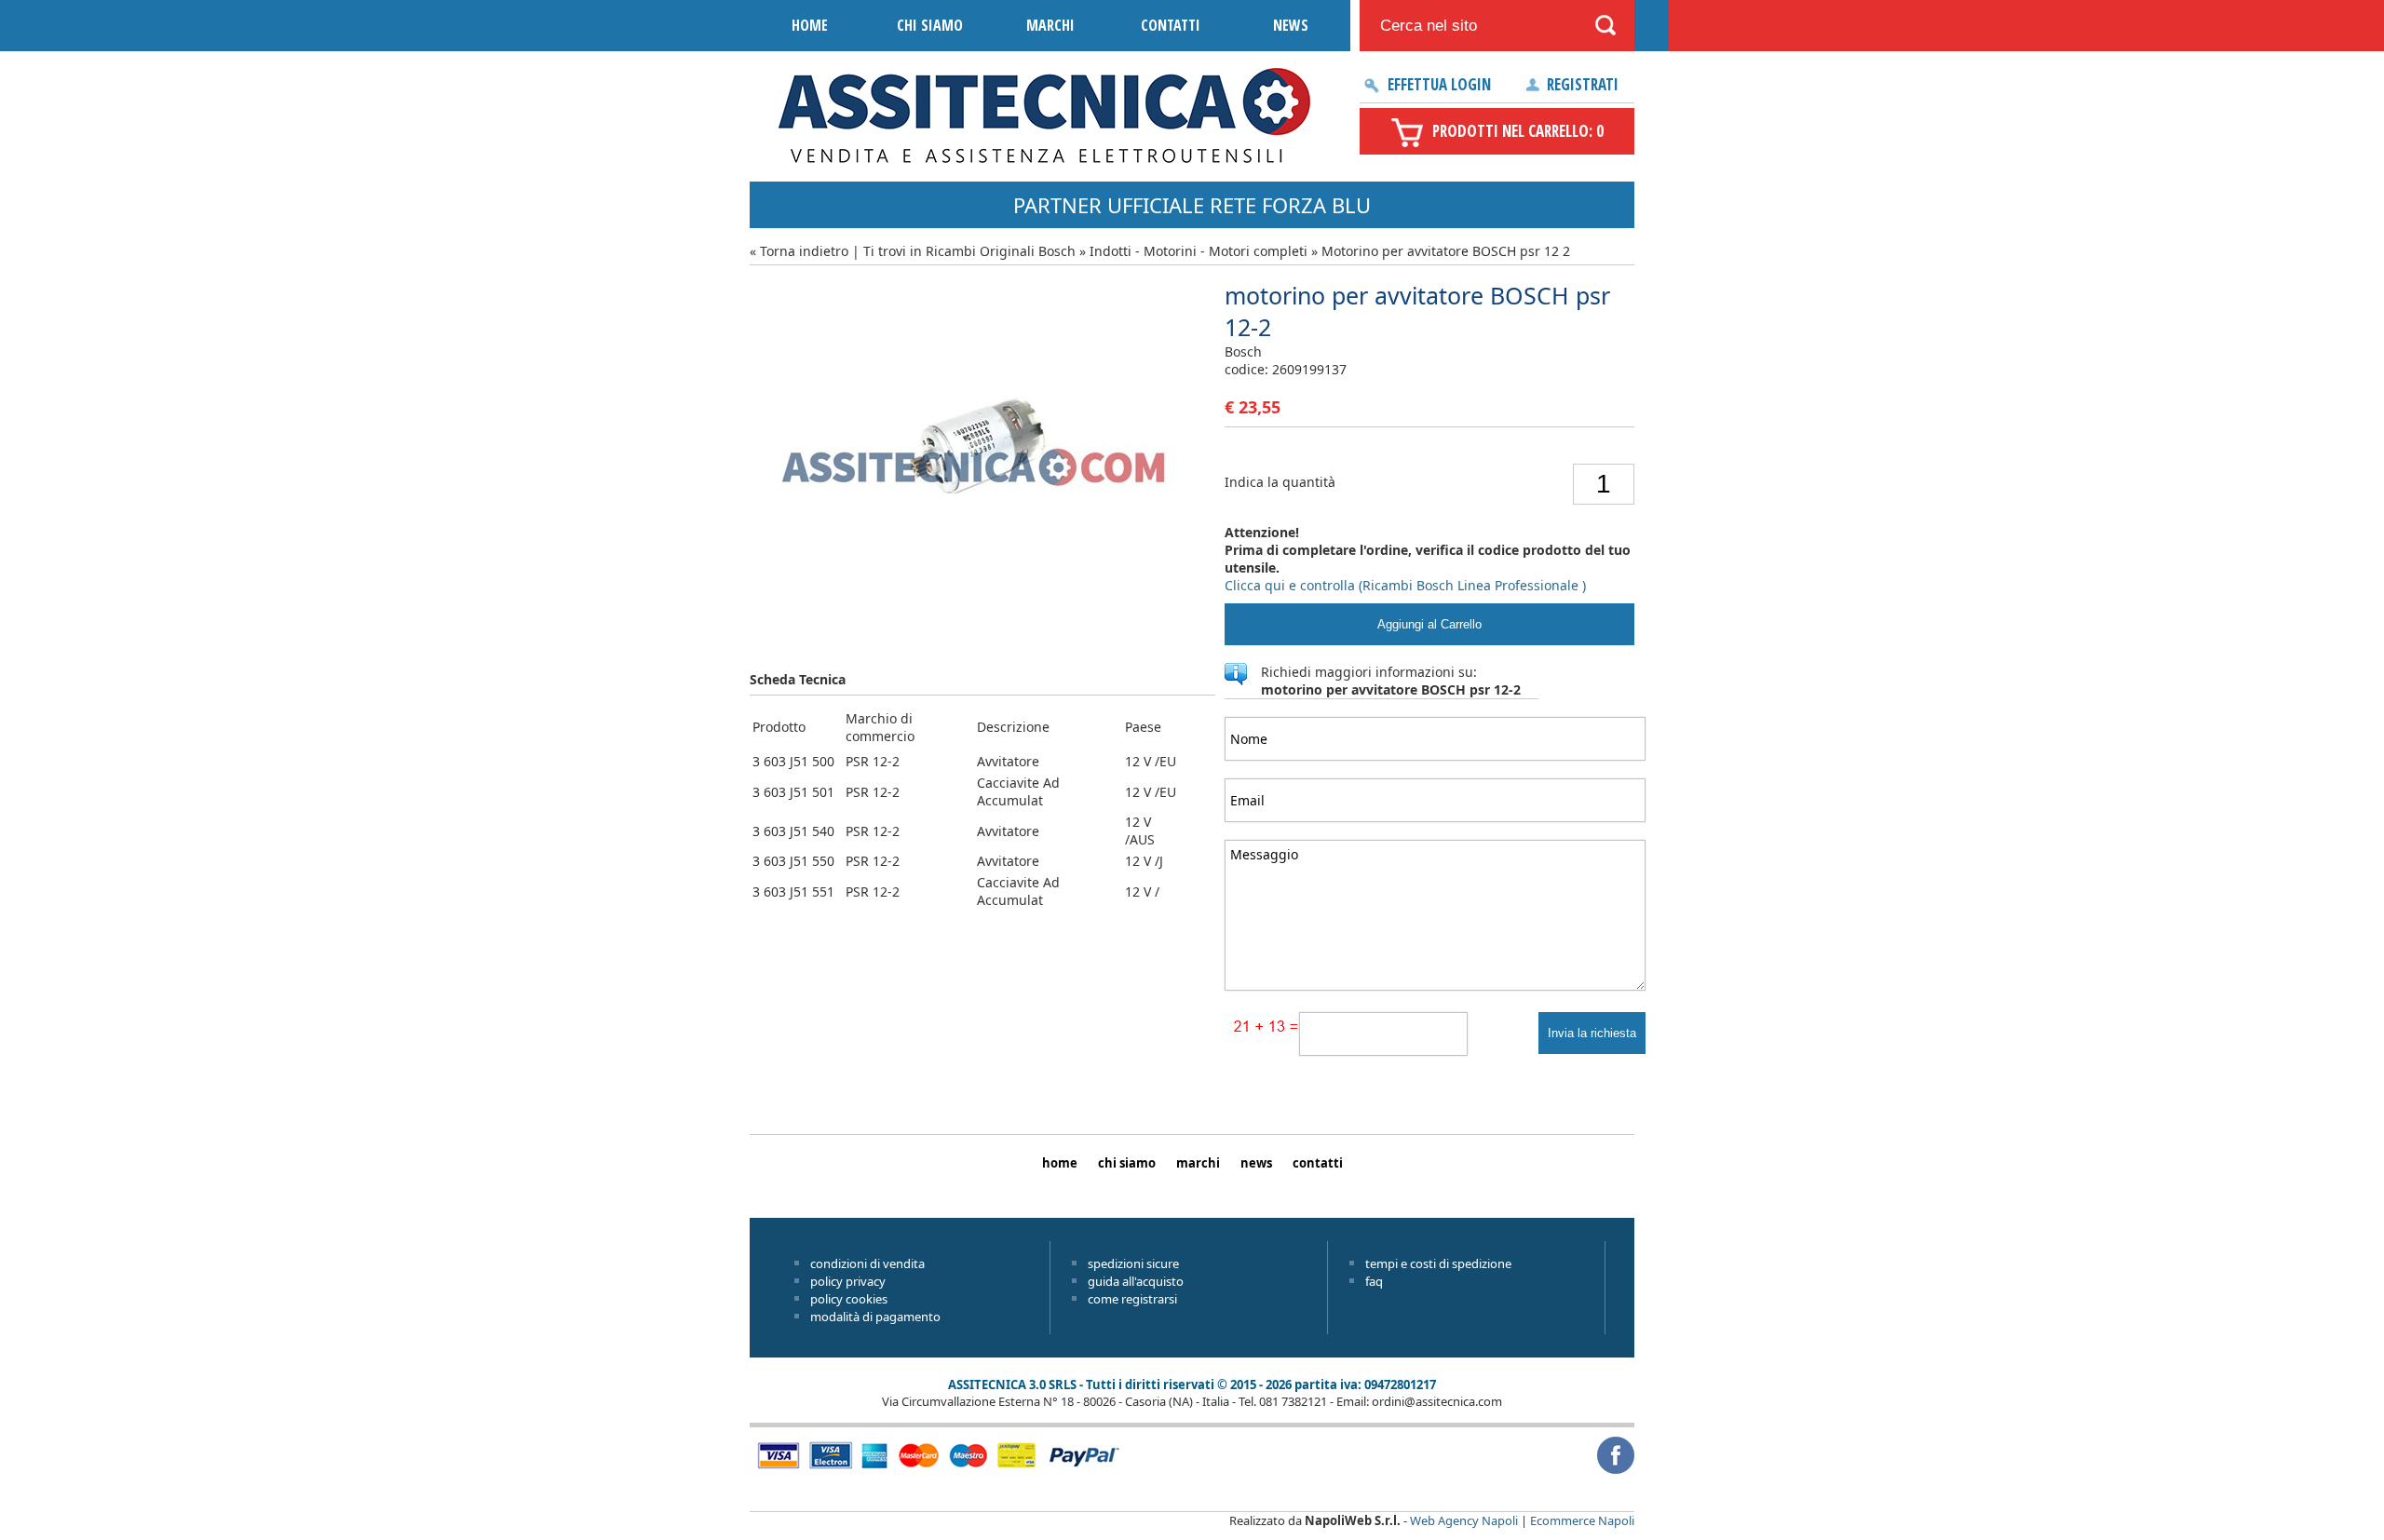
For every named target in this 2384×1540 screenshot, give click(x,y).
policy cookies (849, 1299)
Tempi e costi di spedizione (1438, 1263)
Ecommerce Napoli (1582, 1520)
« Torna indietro (799, 251)
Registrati (1583, 84)
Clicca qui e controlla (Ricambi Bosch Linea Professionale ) (1405, 585)
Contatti (1171, 25)
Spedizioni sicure (1133, 1263)
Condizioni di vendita (867, 1263)
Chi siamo (930, 25)
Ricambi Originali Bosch (1001, 251)
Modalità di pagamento (875, 1317)
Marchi (1050, 25)
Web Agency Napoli (1464, 1520)
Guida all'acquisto (1136, 1281)
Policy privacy (848, 1281)
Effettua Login (1439, 84)
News (1291, 25)
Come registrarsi (1132, 1299)
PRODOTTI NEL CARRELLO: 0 (1518, 131)
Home (810, 25)
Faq (1374, 1281)
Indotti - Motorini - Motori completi (1199, 251)
